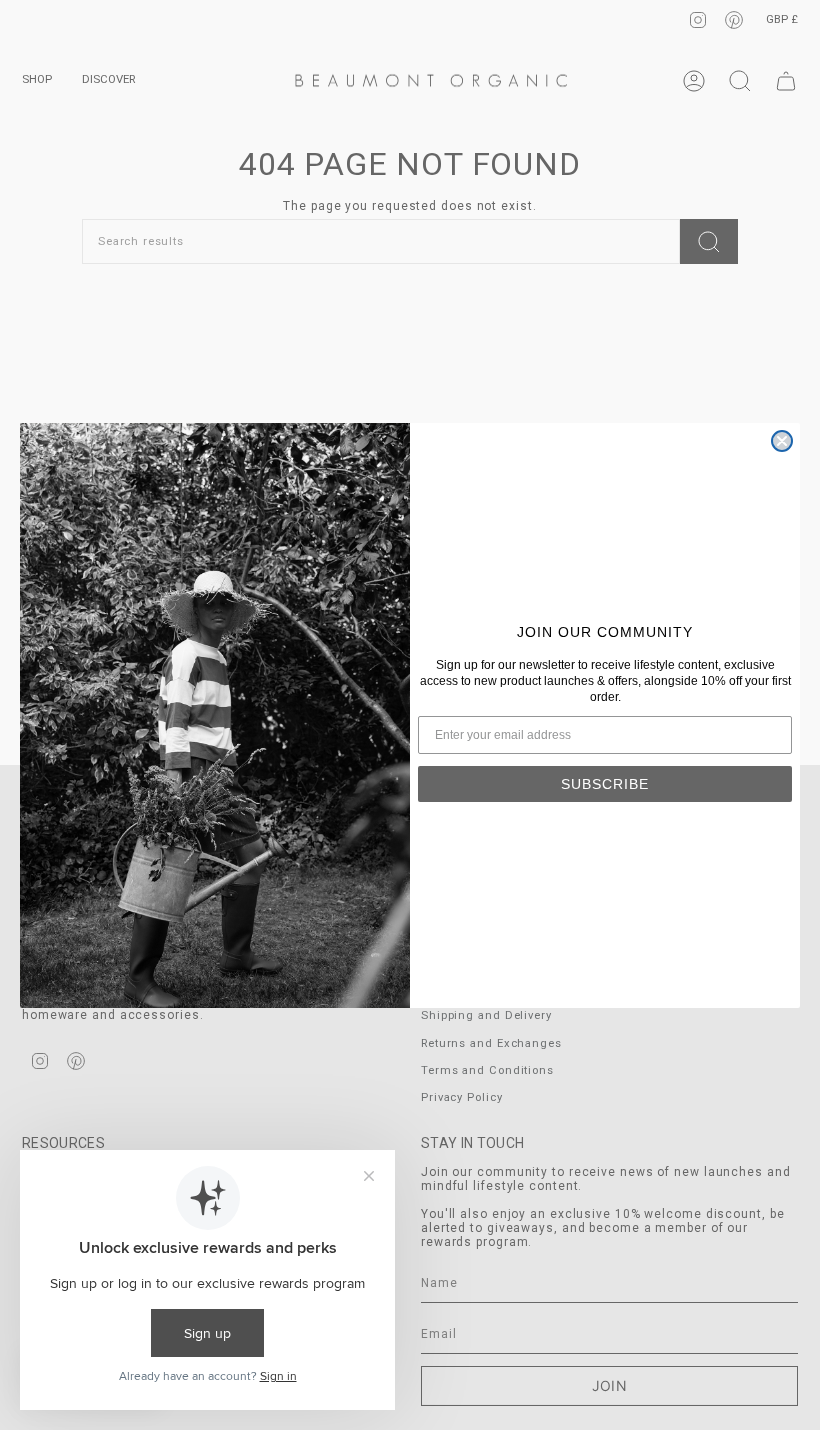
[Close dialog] (782, 441)
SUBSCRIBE (605, 784)
